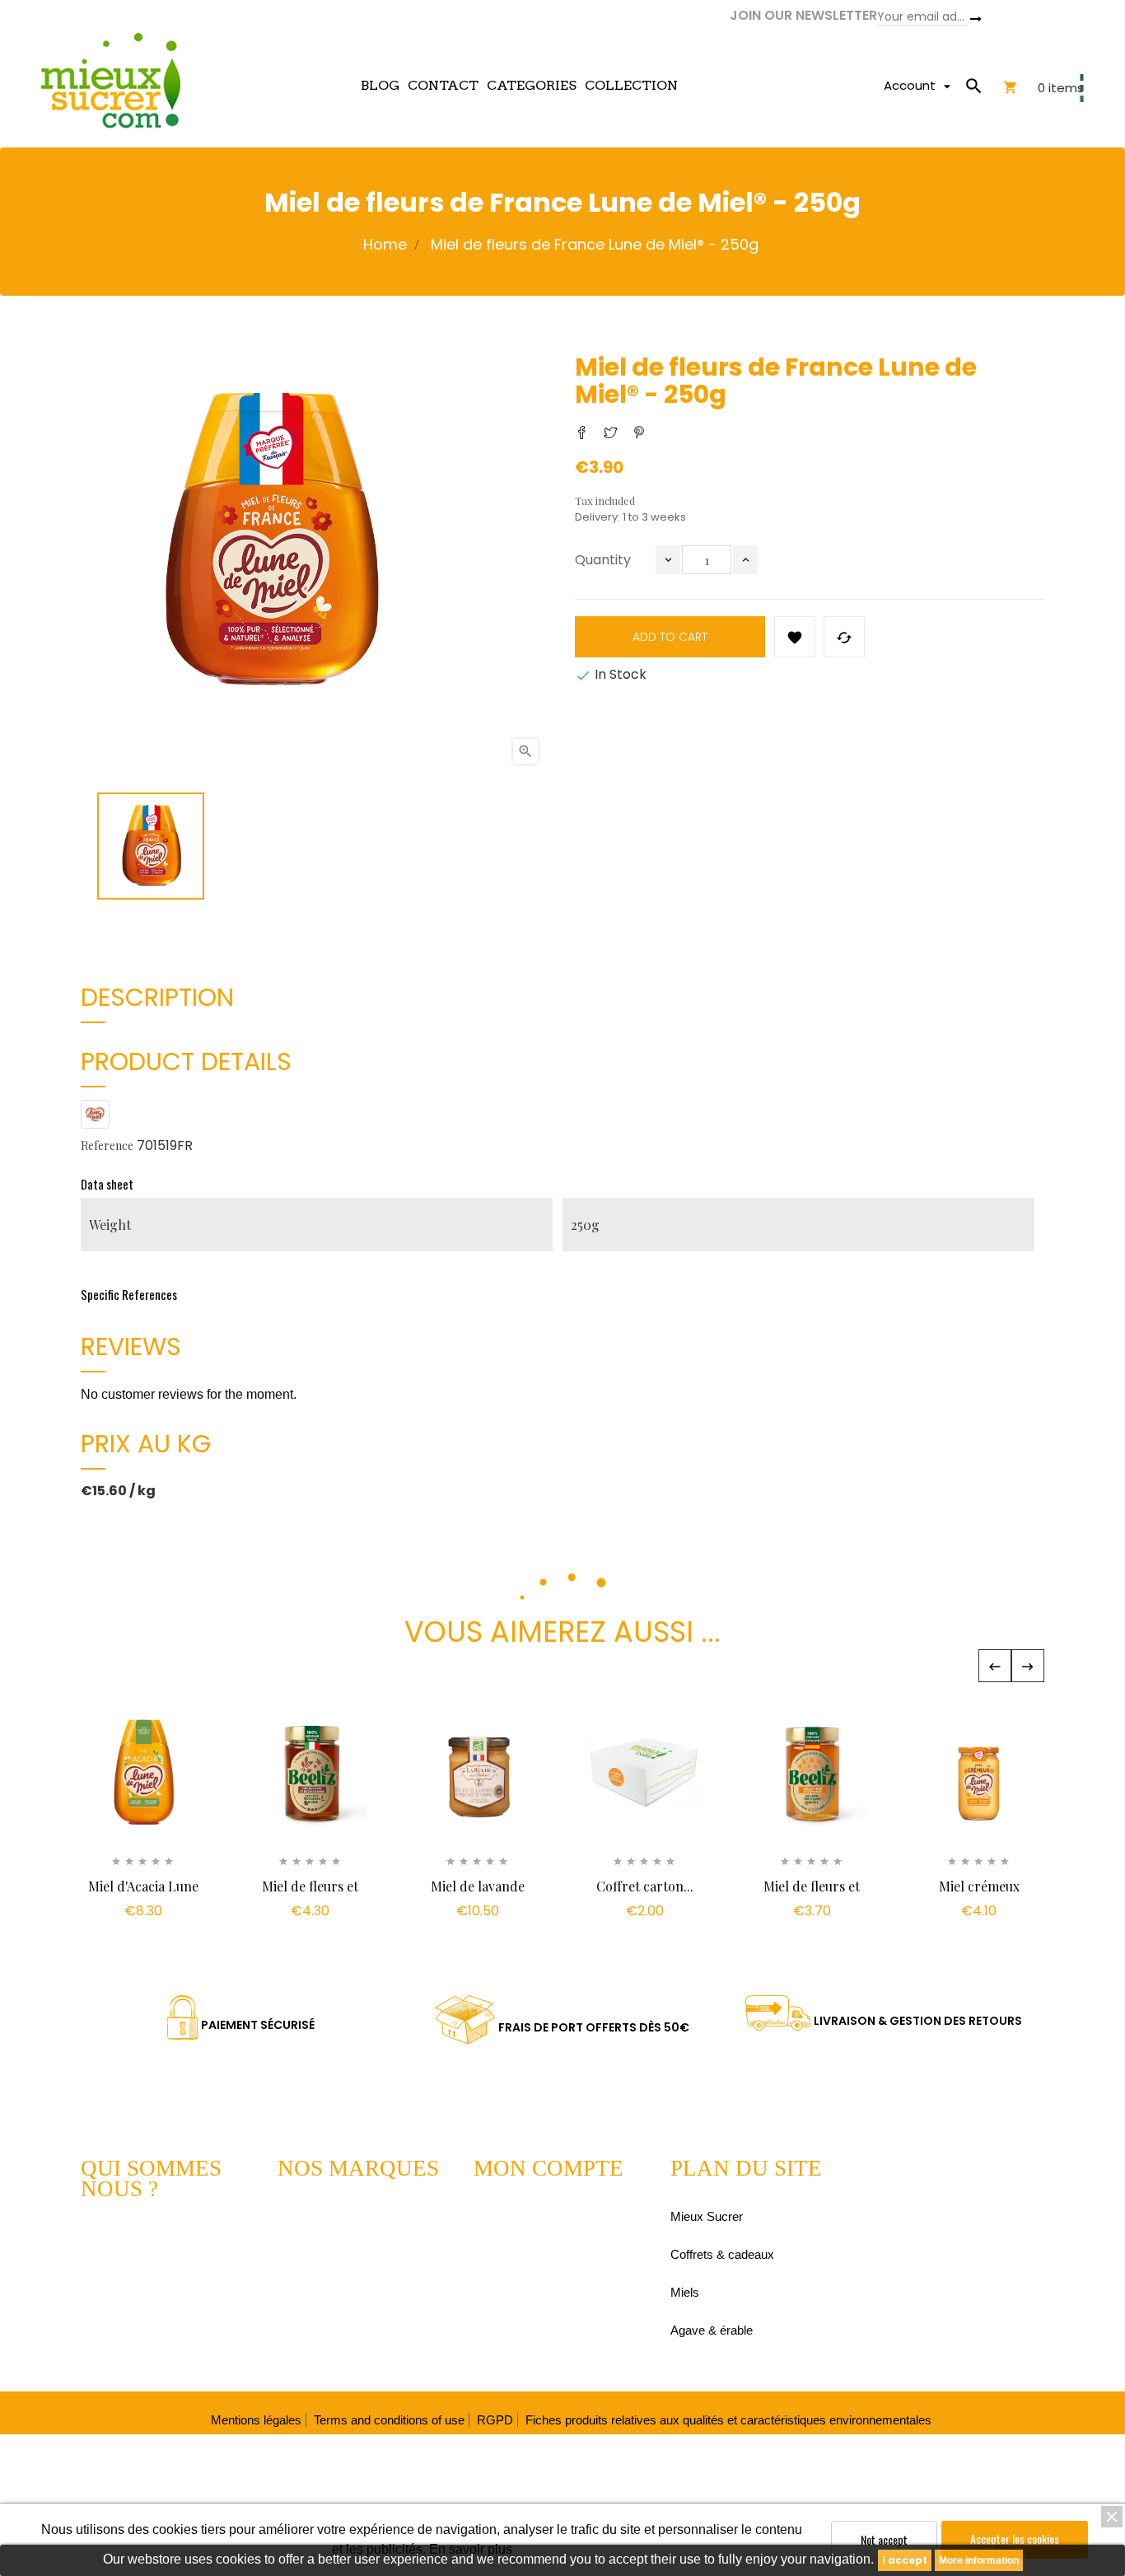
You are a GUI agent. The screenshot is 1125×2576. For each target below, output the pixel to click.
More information (979, 2560)
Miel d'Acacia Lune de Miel (143, 1894)
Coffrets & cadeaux (722, 2254)
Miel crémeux (979, 1886)
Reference (107, 1145)
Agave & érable (712, 2330)
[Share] (581, 433)
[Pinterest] (639, 433)
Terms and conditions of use (389, 2420)
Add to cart (670, 637)
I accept (905, 2560)
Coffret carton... (645, 1886)
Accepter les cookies (1015, 2539)
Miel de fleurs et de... (310, 1894)
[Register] (976, 18)
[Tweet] (610, 433)
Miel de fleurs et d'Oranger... (812, 1894)
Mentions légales (256, 2420)
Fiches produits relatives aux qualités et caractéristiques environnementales (728, 2420)
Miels (685, 2292)
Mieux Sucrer (707, 2216)
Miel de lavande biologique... (478, 1894)
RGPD (495, 2420)
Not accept (884, 2539)
